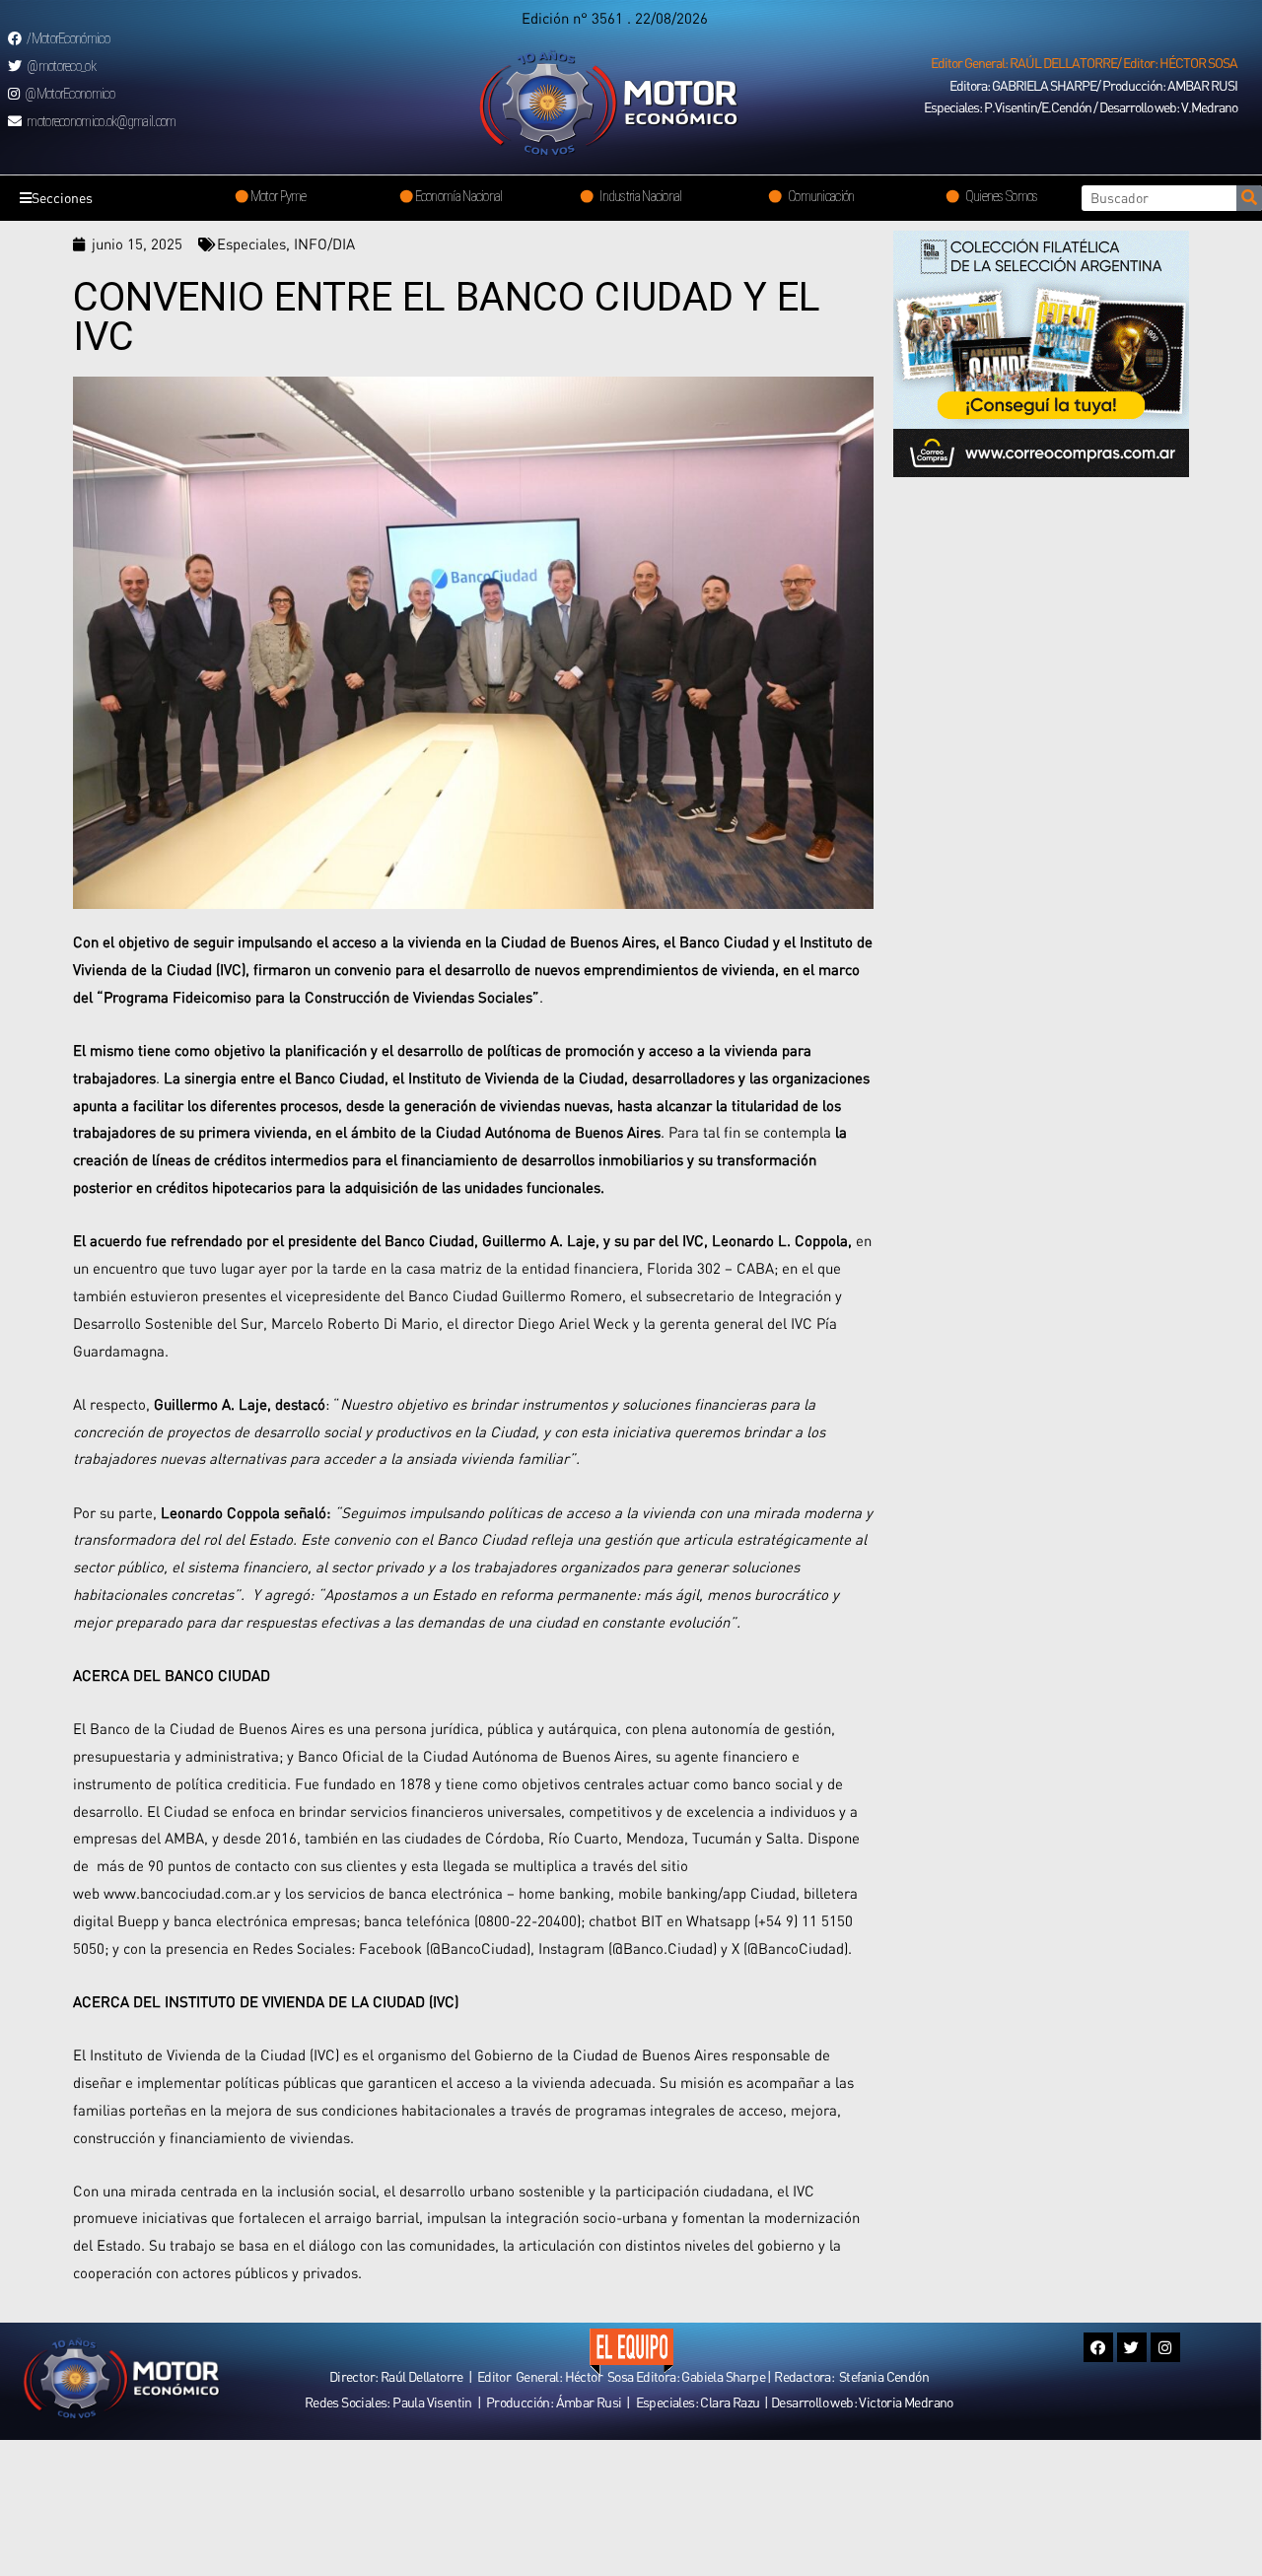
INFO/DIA (324, 244)
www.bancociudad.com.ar (187, 1893)
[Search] (1249, 198)
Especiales (251, 244)
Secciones (62, 198)
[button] (1084, 63)
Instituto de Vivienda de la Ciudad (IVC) (212, 2054)
